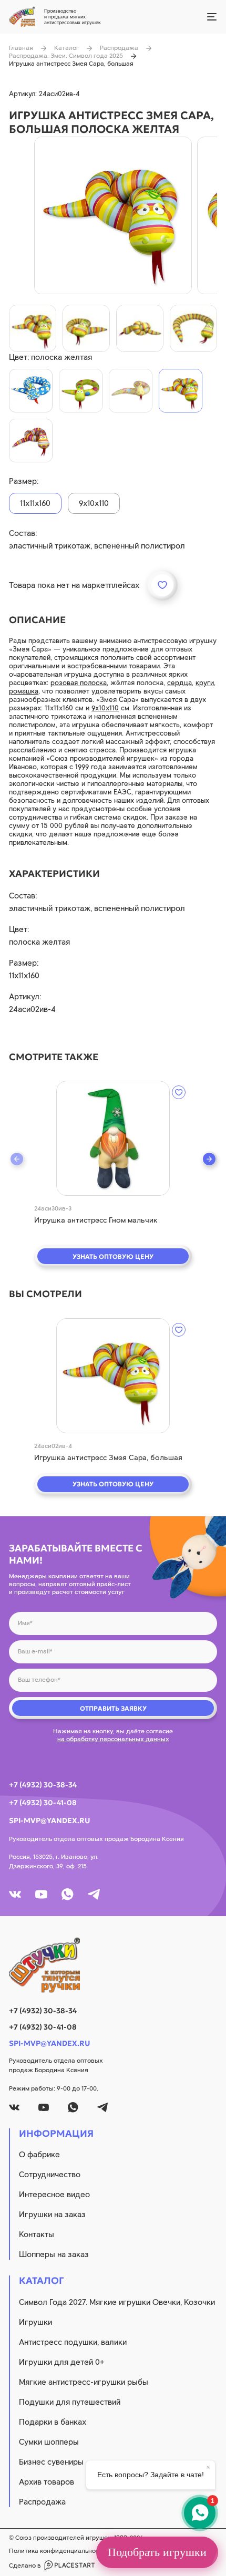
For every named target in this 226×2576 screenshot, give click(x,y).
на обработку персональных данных (113, 1739)
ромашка (24, 691)
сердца (179, 683)
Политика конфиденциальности (57, 2551)
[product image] (113, 215)
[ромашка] (31, 391)
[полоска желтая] (181, 391)
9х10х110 (105, 708)
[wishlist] (179, 1092)
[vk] (15, 1894)
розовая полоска (79, 683)
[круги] (81, 391)
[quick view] (113, 1138)
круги (205, 683)
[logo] (113, 1965)
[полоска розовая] (31, 441)
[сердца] (131, 391)
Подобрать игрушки (157, 2552)
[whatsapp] (68, 1894)
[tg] (94, 1894)
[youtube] (41, 1894)
